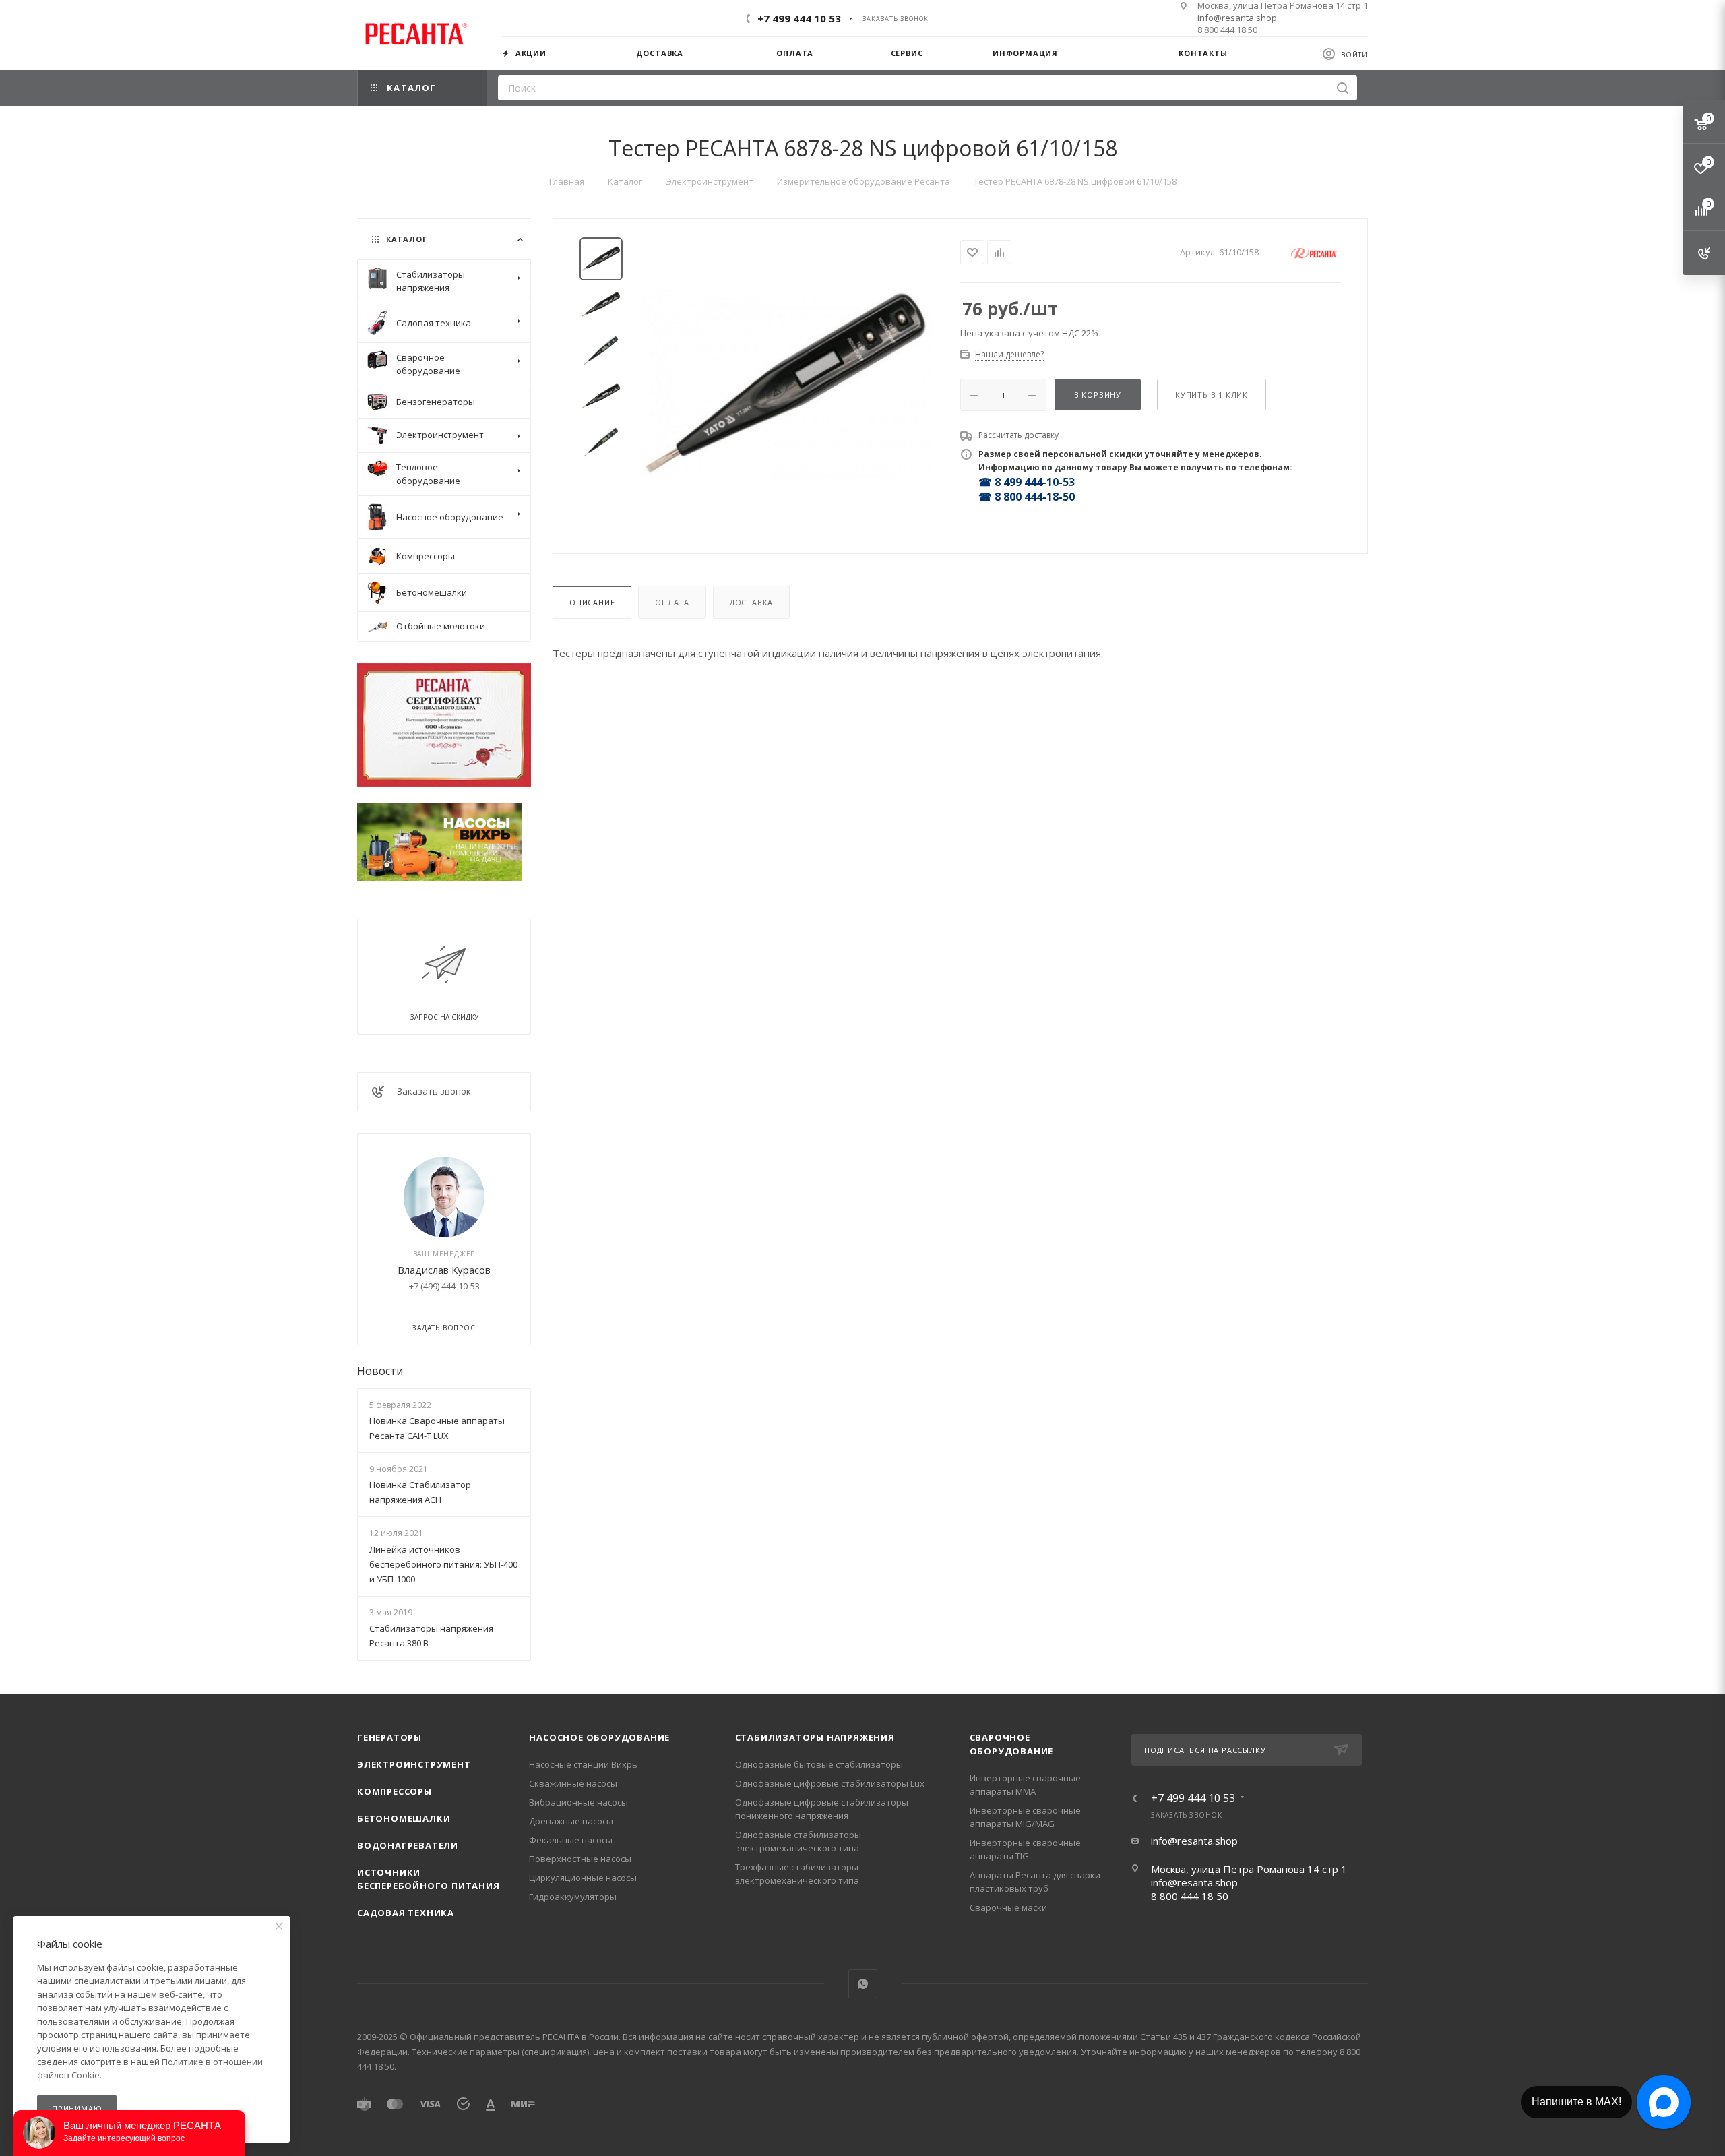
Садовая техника (406, 1913)
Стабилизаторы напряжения (815, 1737)
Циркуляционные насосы (583, 1878)
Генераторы (389, 1737)
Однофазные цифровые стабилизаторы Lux (830, 1783)
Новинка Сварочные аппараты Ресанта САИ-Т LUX (437, 1428)
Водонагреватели (408, 1845)
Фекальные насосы (571, 1840)
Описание (592, 602)
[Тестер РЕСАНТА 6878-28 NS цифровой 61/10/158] (786, 385)
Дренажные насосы (571, 1821)
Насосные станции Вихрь (583, 1764)
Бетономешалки (404, 1818)
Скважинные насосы (573, 1783)
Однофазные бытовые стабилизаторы (819, 1764)
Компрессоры (395, 1791)
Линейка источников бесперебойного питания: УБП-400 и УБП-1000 (443, 1564)
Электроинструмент (414, 1764)
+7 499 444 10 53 (799, 18)
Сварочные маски (1008, 1907)
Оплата (672, 602)
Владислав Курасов (444, 1270)
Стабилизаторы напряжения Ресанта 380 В (431, 1636)
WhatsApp (863, 1984)
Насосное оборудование (599, 1737)
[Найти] (1343, 88)
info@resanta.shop (1237, 18)
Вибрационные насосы (578, 1802)
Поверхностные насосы (580, 1859)
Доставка (751, 602)
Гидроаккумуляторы (573, 1897)
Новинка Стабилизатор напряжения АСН (420, 1492)
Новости (380, 1371)
